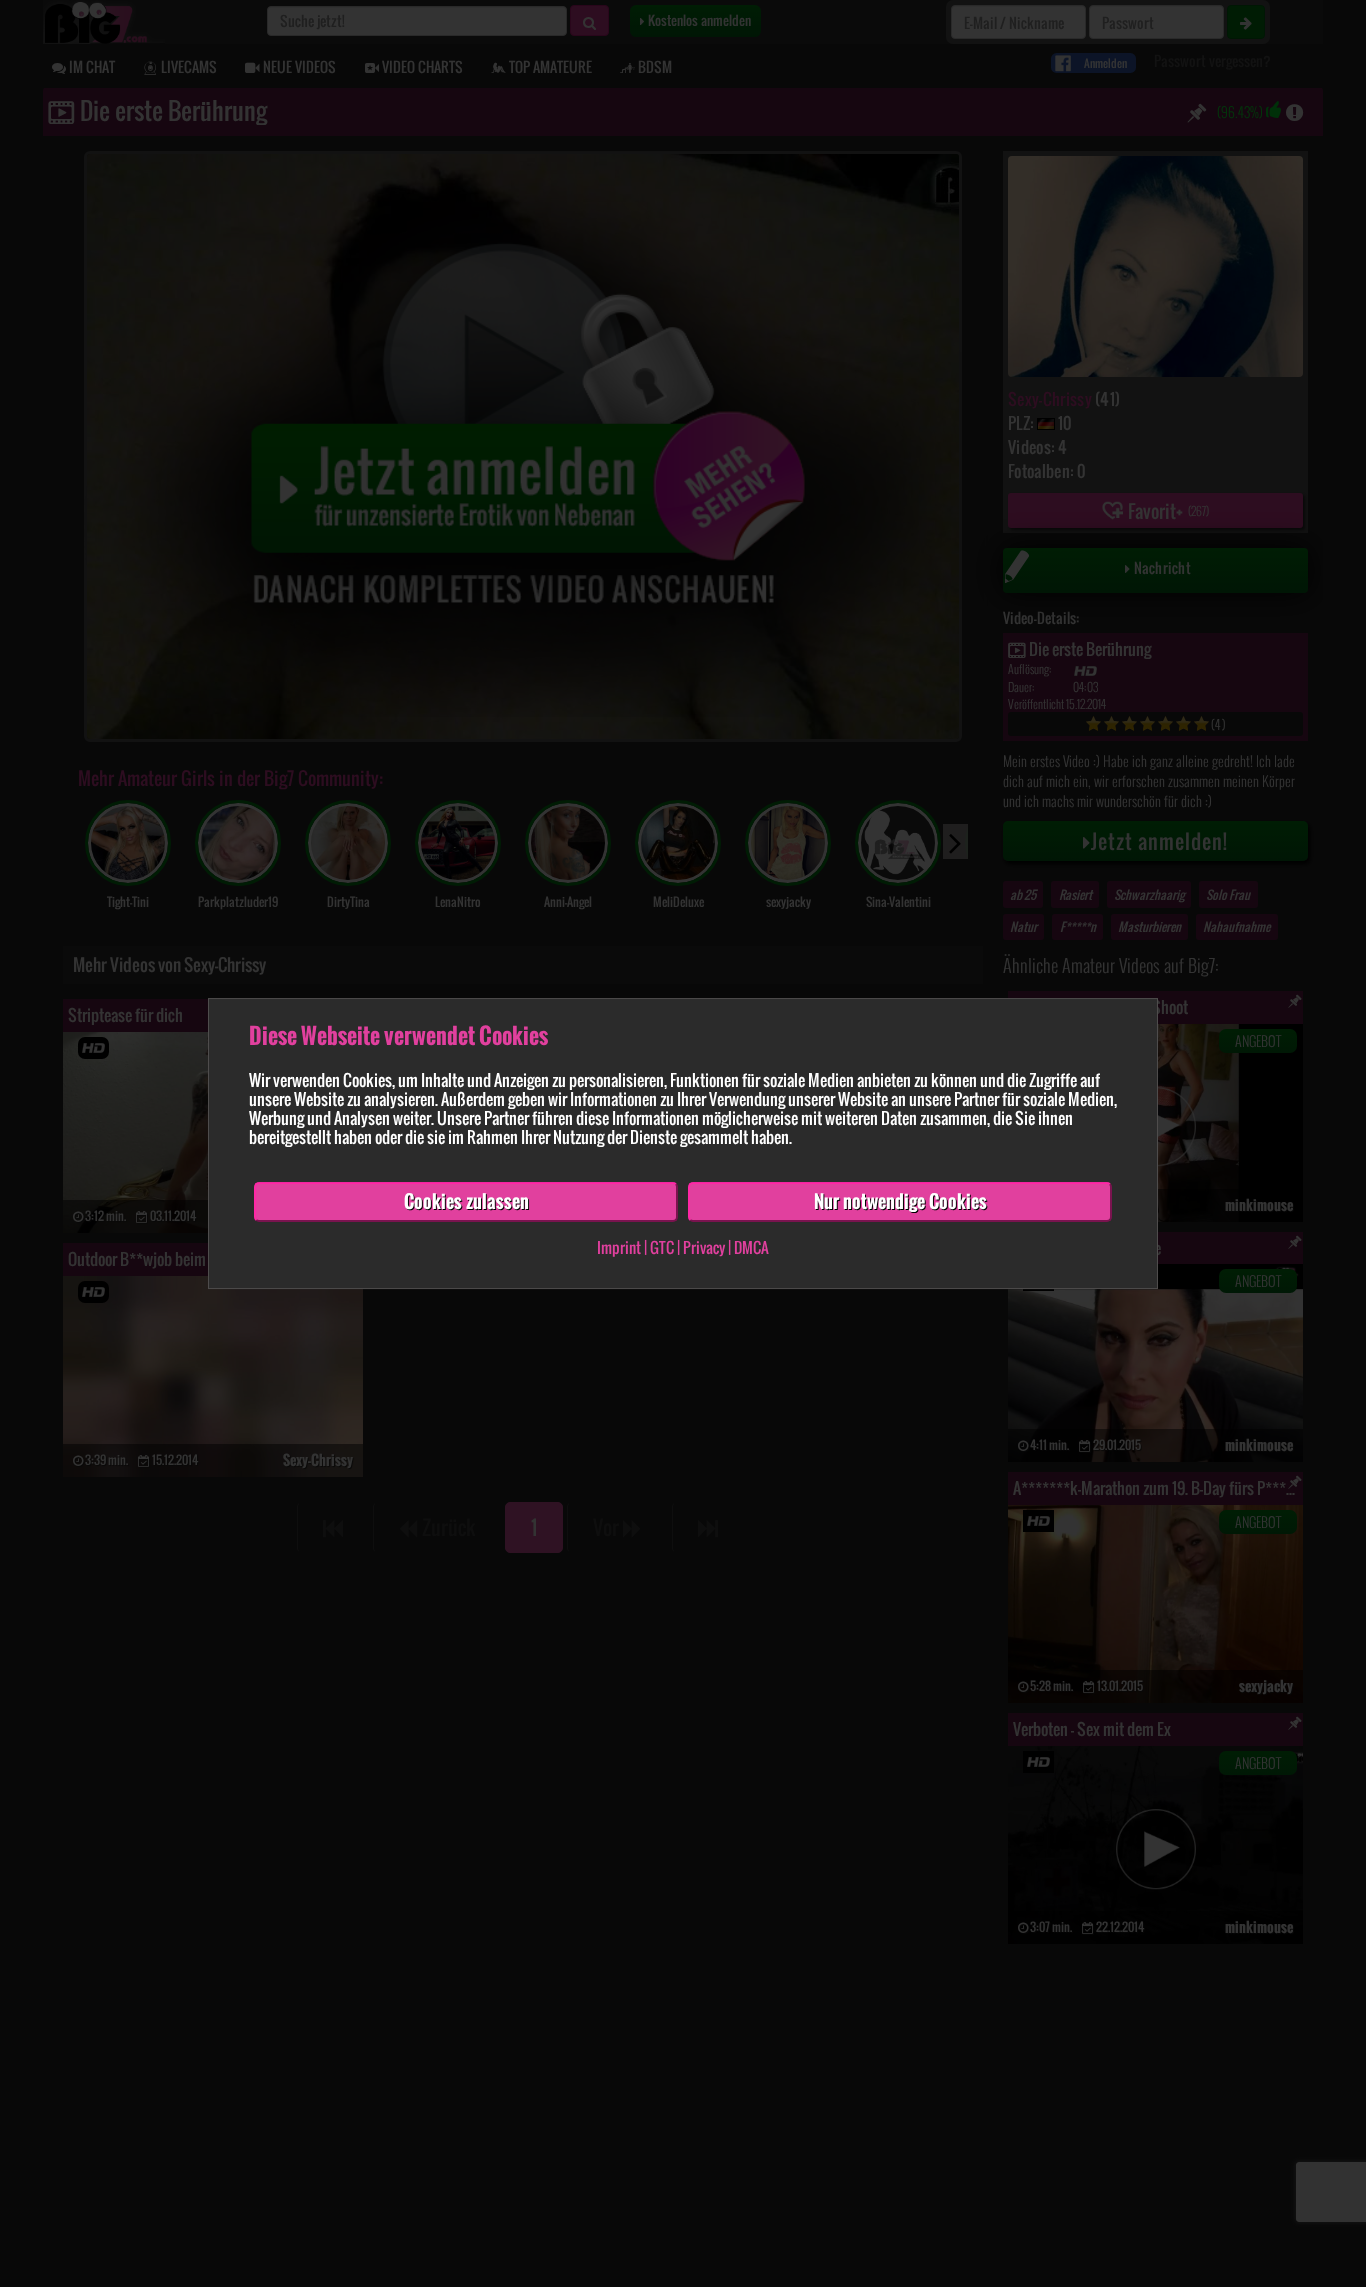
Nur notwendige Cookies (900, 1201)
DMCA (751, 1247)
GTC (662, 1247)
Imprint (619, 1247)
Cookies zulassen (466, 1201)
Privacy (704, 1247)
